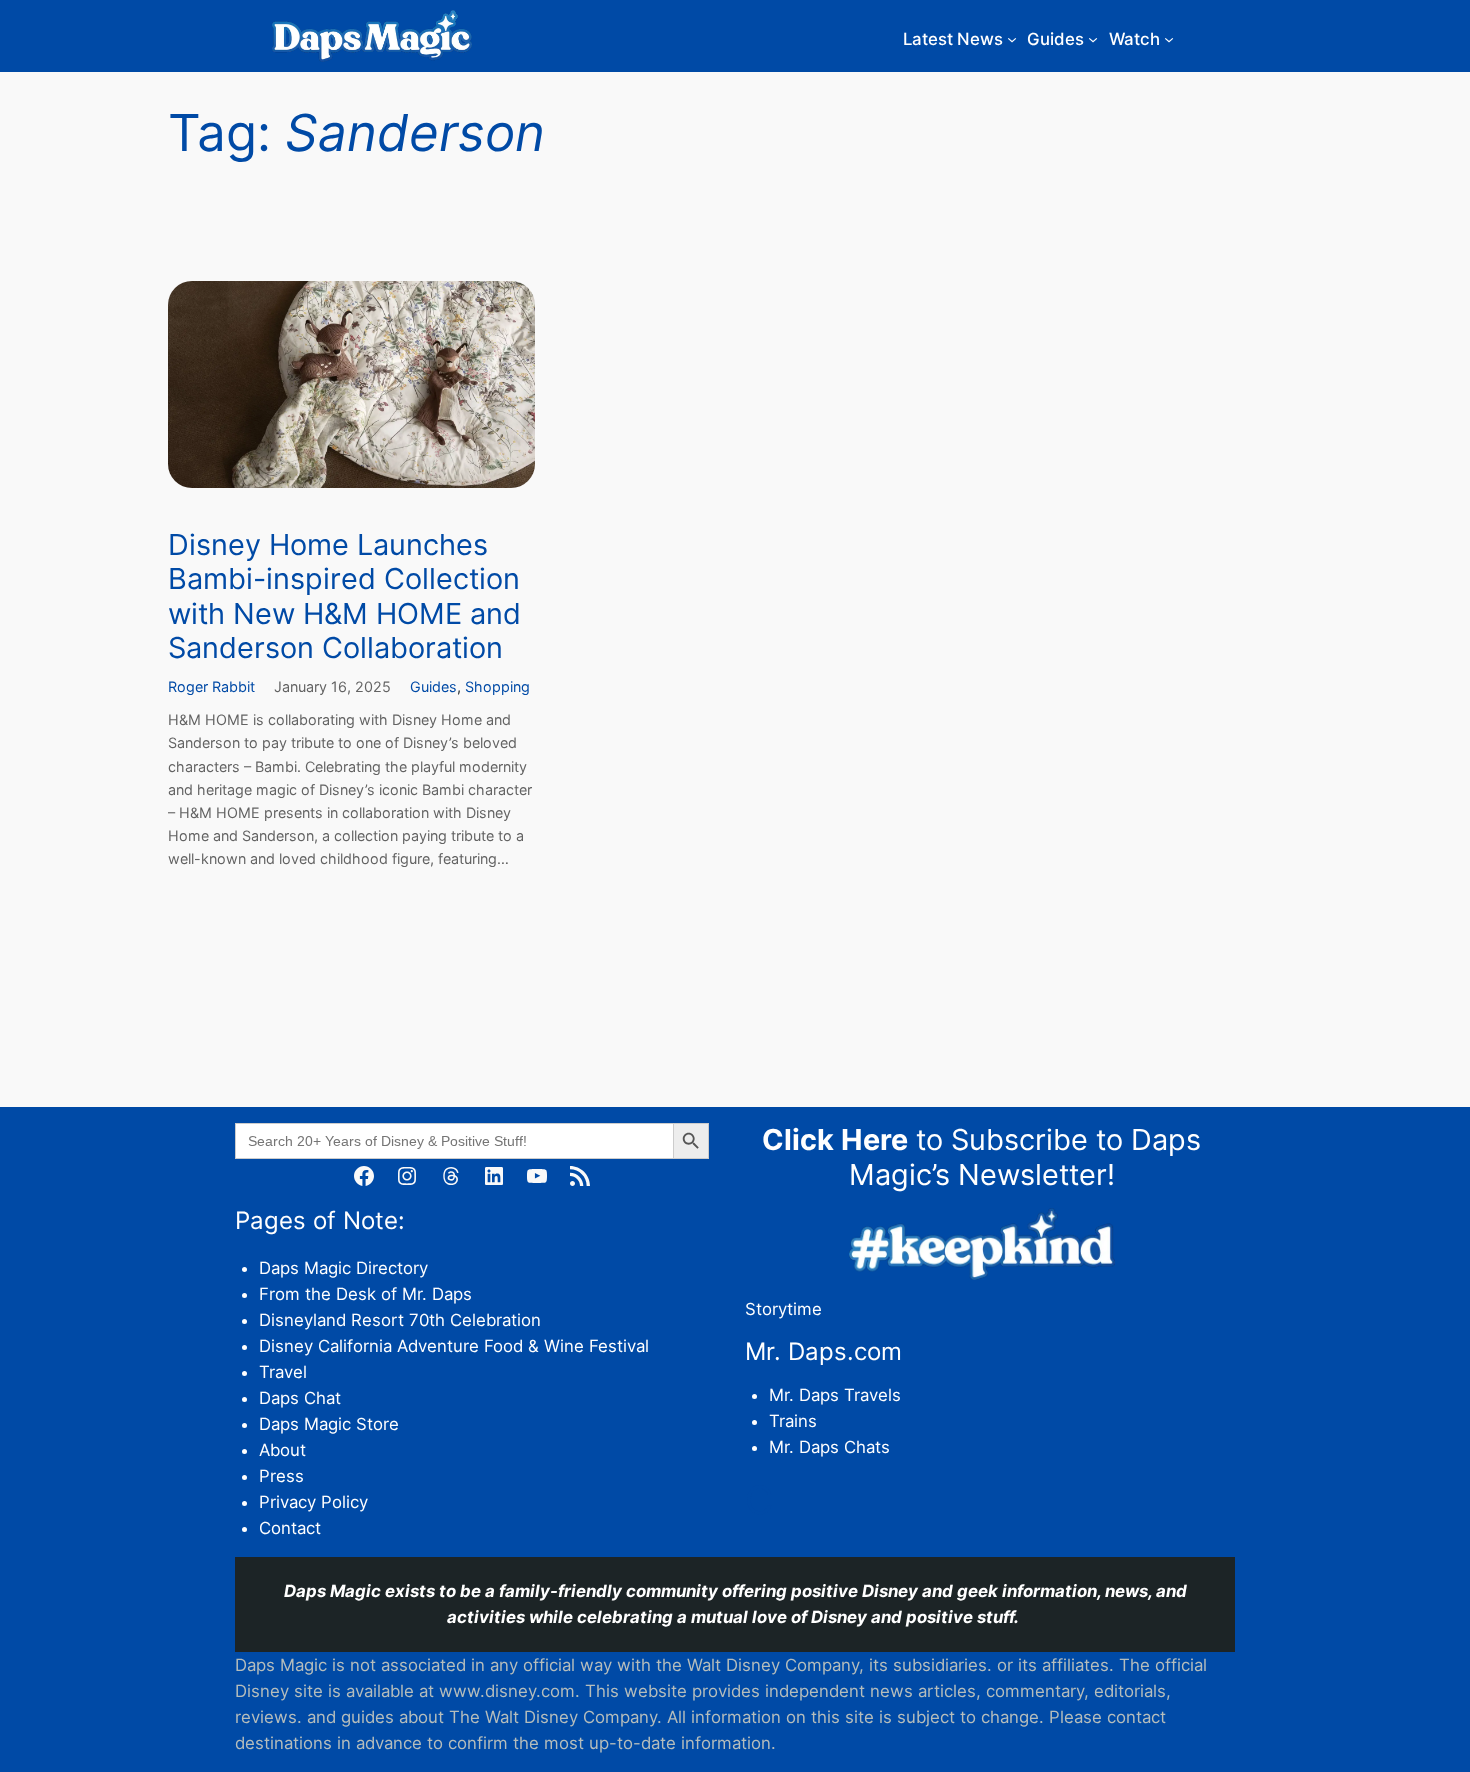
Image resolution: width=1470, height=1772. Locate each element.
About (282, 1450)
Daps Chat (300, 1398)
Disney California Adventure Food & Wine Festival (454, 1346)
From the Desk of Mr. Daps (365, 1294)
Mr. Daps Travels (835, 1395)
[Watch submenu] (1169, 39)
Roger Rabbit (211, 686)
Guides (433, 686)
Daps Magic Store (329, 1424)
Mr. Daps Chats (829, 1447)
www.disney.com (507, 1691)
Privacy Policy (313, 1502)
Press (281, 1476)
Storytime (783, 1309)
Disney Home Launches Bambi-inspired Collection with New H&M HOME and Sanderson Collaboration (344, 597)
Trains (793, 1421)
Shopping (497, 686)
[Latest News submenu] (1012, 39)
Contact (290, 1528)
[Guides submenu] (1093, 39)
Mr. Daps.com (823, 1351)
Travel (283, 1372)
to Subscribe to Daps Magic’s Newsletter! (981, 1157)
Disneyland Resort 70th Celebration (400, 1320)
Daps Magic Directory (343, 1268)
